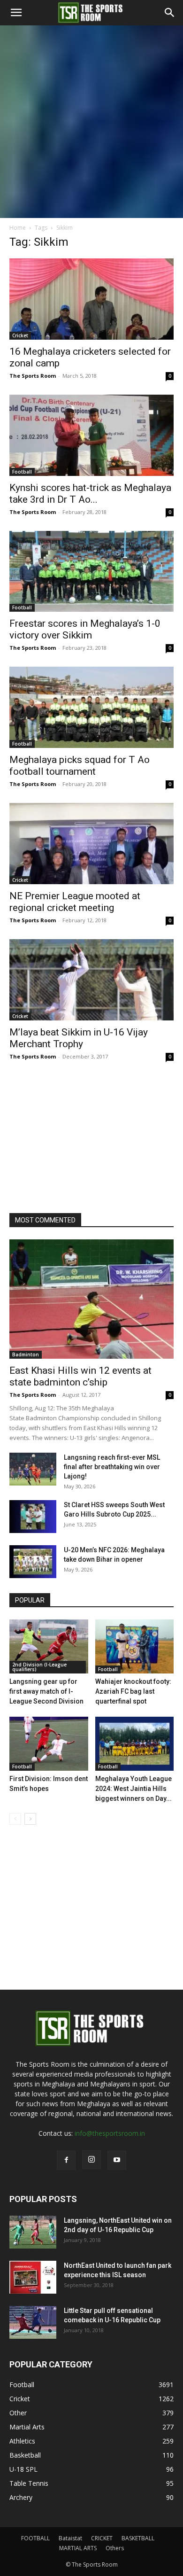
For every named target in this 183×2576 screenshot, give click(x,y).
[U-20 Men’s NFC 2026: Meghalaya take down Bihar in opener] (33, 1562)
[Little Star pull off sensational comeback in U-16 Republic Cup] (33, 2322)
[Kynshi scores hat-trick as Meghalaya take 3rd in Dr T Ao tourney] (91, 435)
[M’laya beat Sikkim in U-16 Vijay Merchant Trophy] (91, 980)
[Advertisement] (91, 122)
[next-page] (30, 1819)
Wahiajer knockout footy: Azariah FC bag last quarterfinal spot (133, 1691)
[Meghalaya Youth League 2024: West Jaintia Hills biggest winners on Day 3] (135, 1744)
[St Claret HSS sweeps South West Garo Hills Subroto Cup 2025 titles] (33, 1517)
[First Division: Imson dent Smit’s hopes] (49, 1744)
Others (115, 2548)
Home (18, 228)
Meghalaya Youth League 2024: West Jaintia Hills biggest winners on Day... (133, 1789)
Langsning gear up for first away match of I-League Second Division (46, 1691)
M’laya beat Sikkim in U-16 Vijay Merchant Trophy (79, 1038)
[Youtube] (117, 2160)
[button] (16, 13)
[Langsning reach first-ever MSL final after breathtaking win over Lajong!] (33, 1469)
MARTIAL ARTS (78, 2548)
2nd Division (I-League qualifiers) (39, 1667)
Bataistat (70, 2538)
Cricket (20, 335)
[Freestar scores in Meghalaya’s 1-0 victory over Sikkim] (91, 572)
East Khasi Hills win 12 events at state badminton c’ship (80, 1376)
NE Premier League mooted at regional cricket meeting (75, 902)
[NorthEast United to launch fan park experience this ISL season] (33, 2277)
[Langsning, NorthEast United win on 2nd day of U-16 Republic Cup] (33, 2232)
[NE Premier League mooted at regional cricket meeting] (91, 844)
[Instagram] (91, 2160)
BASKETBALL (138, 2538)
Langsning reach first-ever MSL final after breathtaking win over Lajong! (112, 1467)
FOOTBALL (35, 2538)
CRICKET (102, 2538)
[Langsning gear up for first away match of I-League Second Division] (49, 1646)
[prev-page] (15, 1819)
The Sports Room (33, 376)
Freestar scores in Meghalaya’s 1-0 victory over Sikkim (85, 629)
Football (22, 472)
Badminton (26, 1354)
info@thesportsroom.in (110, 2133)
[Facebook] (66, 2160)
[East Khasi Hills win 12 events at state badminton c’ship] (91, 1299)
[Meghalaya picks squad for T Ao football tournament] (91, 707)
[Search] (170, 13)
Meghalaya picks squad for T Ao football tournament (80, 766)
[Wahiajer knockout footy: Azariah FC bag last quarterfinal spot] (135, 1646)
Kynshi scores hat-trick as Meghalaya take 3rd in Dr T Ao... (90, 494)
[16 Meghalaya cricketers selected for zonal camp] (91, 299)
